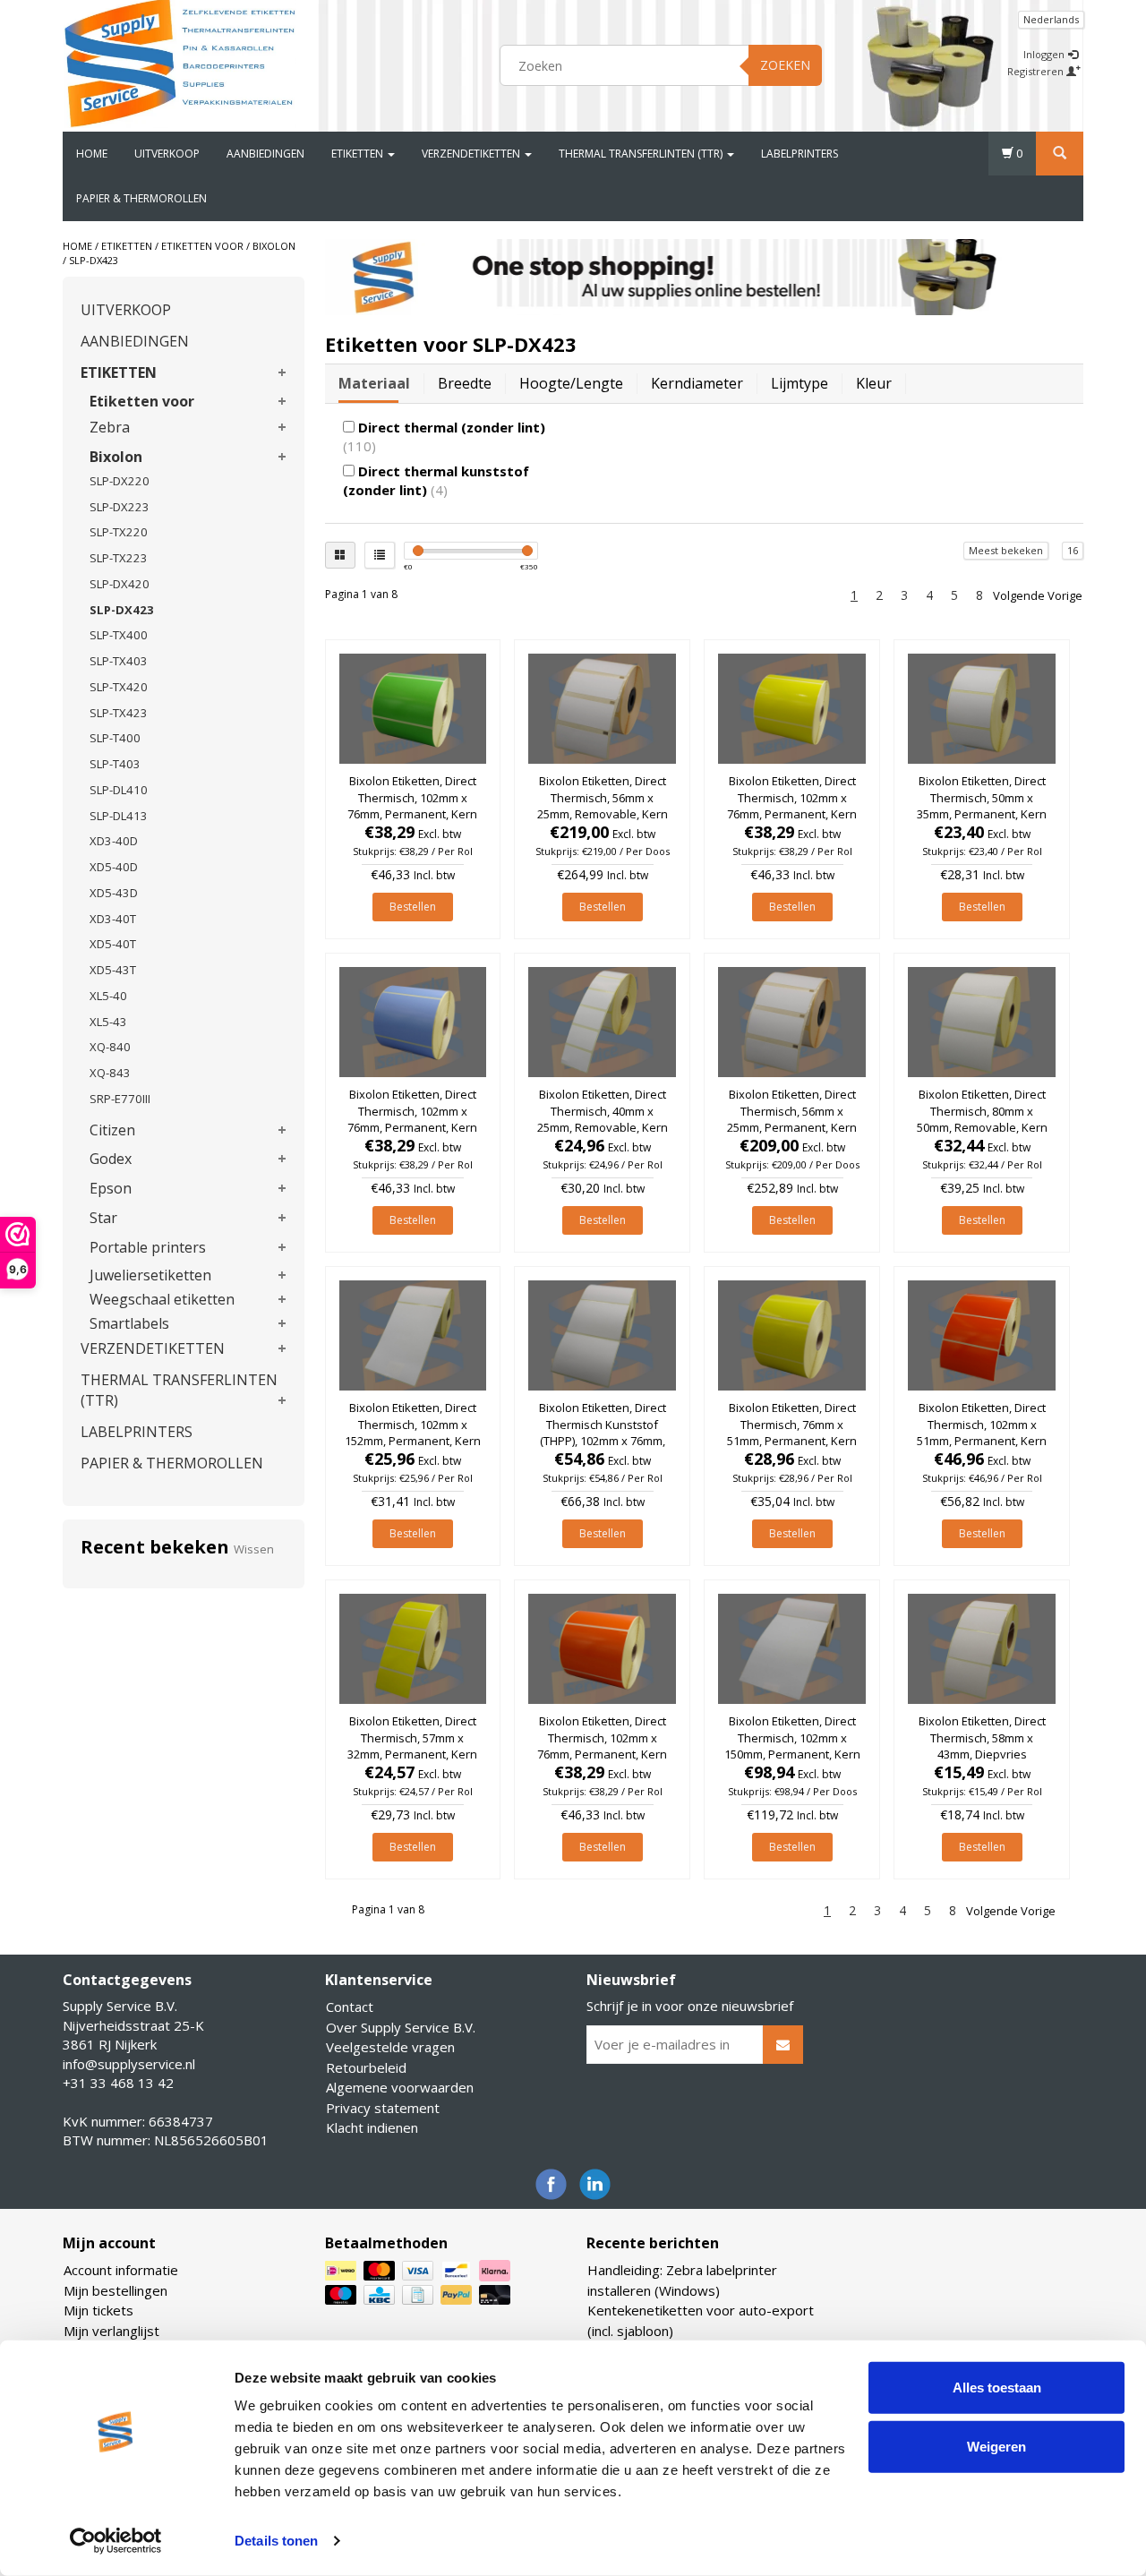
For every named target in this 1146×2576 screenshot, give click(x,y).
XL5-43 (108, 1022)
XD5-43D (114, 893)
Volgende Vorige (1038, 595)
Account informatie (121, 2270)
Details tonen (276, 2541)
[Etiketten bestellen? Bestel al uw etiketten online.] (180, 63)
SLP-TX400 (119, 635)
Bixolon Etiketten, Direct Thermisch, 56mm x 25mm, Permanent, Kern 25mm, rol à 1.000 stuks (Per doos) (792, 1127)
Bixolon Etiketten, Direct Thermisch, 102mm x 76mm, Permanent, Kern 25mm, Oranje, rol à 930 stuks (602, 1754)
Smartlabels (129, 1323)
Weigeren (996, 2446)
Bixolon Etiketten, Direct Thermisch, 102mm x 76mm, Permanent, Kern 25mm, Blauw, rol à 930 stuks (412, 1127)
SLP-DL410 (119, 790)
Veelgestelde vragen (390, 2047)
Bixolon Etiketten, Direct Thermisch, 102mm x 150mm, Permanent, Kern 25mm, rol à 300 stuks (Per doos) (792, 1754)
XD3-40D (114, 841)
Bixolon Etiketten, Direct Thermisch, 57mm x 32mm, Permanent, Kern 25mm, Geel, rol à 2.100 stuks (412, 1754)
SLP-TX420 (119, 687)
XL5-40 (108, 996)
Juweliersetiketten (150, 1275)
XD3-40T (113, 919)
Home (92, 154)
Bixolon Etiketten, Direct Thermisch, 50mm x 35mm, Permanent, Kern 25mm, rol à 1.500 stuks (982, 805)
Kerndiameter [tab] (697, 383)
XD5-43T (113, 970)
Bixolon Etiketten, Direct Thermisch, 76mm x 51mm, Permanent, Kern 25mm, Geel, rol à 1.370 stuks (792, 1440)
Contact (350, 2007)
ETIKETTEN (359, 154)
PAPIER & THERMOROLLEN (141, 198)
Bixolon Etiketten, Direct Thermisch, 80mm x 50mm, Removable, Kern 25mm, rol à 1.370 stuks (982, 1119)
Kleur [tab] (874, 383)
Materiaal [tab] (374, 383)
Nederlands (1051, 19)
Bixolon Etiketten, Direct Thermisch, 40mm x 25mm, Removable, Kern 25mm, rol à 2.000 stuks (603, 1119)
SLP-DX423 (94, 260)
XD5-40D (114, 867)
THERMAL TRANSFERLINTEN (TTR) (642, 154)
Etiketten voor (202, 246)
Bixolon (274, 246)
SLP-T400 (115, 738)
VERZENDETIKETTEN (472, 154)
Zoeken (785, 65)
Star (103, 1218)
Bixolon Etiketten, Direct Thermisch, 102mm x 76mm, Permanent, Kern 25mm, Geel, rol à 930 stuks (792, 813)
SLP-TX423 (119, 713)
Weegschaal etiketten (162, 1299)
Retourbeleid (366, 2067)
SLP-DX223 (120, 507)
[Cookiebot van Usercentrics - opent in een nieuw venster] (116, 2541)
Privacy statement (383, 2108)
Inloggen (1045, 54)
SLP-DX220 (120, 481)
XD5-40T (113, 944)
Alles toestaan (997, 2388)
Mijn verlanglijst (111, 2331)
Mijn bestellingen (115, 2290)
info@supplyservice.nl (129, 2064)
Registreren (1037, 71)
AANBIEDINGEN (265, 154)
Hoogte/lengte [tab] (571, 383)
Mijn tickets (98, 2310)
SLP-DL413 (119, 816)
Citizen (112, 1130)
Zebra (110, 427)
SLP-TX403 (119, 661)
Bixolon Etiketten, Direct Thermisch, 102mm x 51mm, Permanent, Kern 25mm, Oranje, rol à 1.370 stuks (982, 1440)
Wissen (254, 1549)
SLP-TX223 (119, 558)
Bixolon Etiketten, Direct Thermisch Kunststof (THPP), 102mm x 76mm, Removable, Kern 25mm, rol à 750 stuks (603, 1440)
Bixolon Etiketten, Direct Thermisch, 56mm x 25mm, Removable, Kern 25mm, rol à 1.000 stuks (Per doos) (603, 813)
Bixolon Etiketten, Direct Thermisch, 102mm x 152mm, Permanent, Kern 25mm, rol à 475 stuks (413, 1432)
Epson (111, 1188)
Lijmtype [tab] (800, 383)
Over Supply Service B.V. (401, 2027)
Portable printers (148, 1247)
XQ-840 (110, 1047)
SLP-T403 (115, 764)
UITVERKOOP (167, 154)
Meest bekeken (1006, 550)
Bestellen (413, 907)
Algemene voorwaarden (400, 2087)
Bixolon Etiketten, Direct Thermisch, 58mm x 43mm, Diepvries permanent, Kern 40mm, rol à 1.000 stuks (982, 1754)
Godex (111, 1159)
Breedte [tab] (465, 383)
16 (1073, 550)
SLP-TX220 (119, 532)
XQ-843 (110, 1073)
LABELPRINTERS (800, 154)
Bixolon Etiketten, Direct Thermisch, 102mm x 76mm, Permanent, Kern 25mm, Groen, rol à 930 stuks (412, 813)
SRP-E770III (120, 1099)
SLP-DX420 (120, 584)
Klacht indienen (372, 2127)
